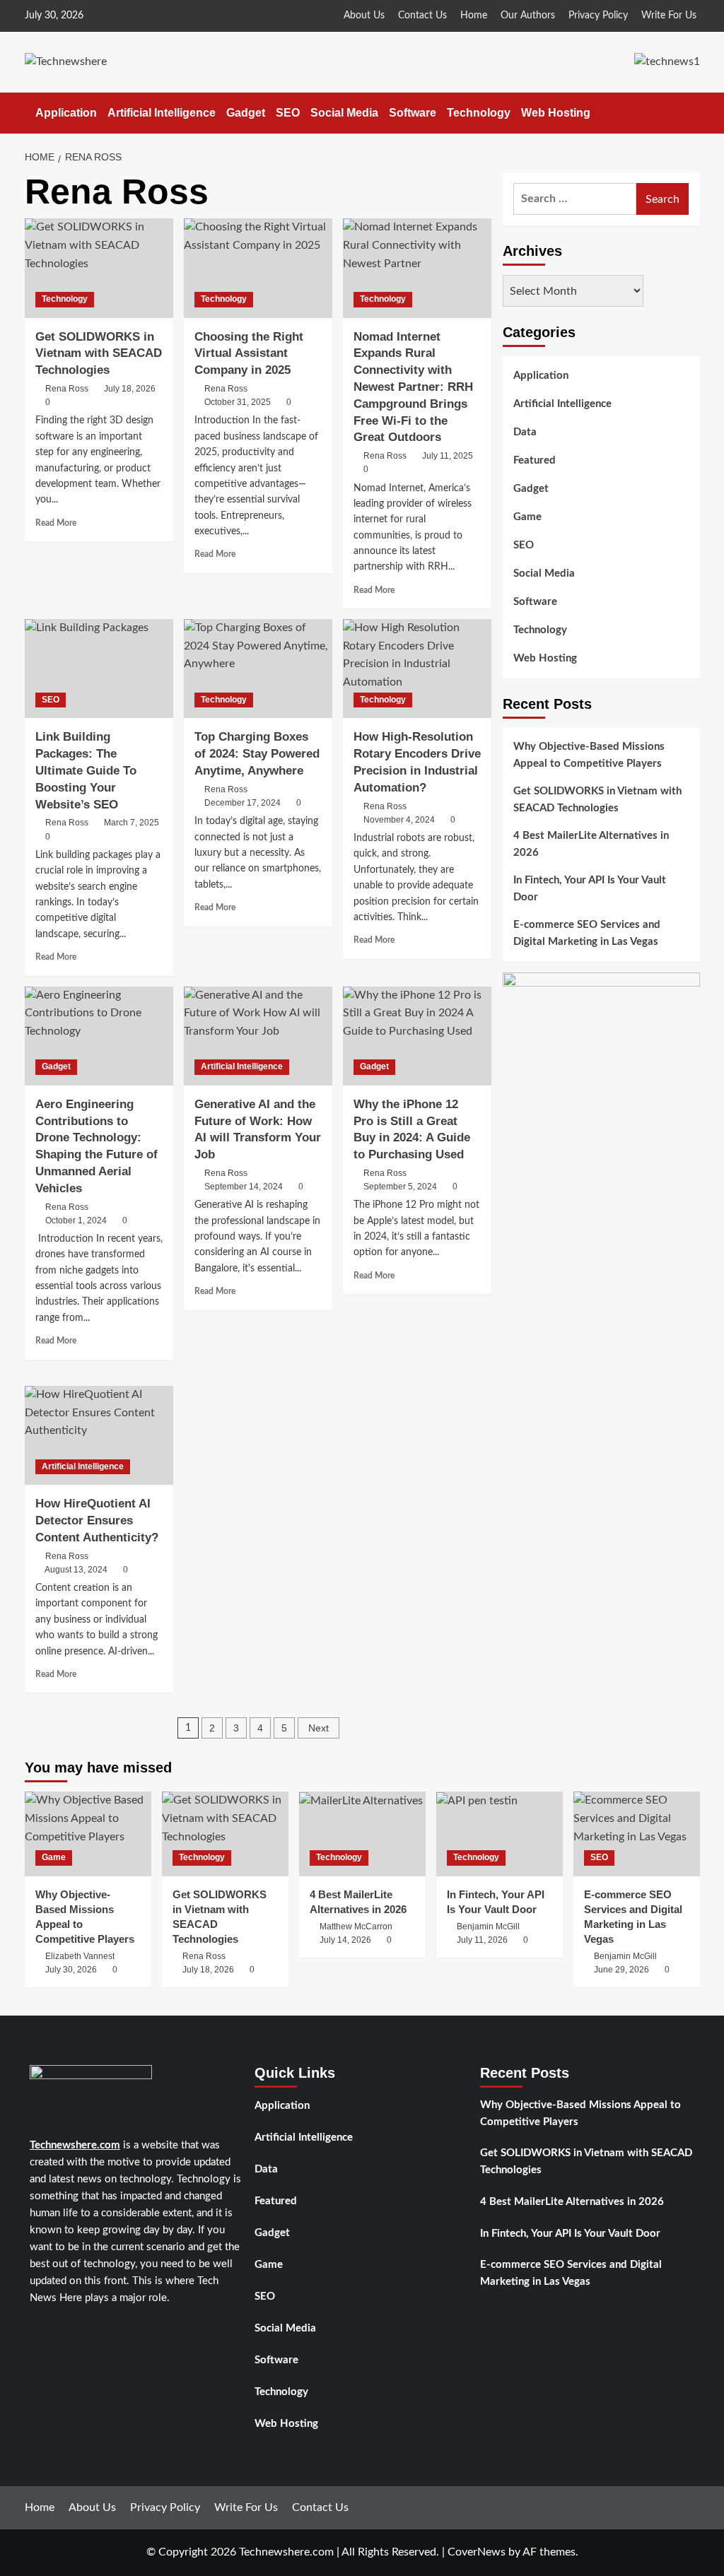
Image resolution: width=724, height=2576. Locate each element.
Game (527, 517)
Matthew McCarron (356, 1927)
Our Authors (528, 16)
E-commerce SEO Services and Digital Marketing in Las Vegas (587, 933)
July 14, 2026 (345, 1940)
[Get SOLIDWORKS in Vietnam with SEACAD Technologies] (99, 268)
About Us (364, 16)
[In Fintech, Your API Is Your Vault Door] (500, 1834)
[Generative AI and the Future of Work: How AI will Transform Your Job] (258, 1036)
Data (525, 432)
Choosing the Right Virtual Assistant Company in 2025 (249, 354)
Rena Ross (67, 389)
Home (474, 16)
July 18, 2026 (130, 389)
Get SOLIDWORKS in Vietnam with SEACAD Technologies (99, 354)
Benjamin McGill (488, 1927)
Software (413, 113)
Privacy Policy (598, 16)
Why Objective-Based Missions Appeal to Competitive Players (589, 755)
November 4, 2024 (399, 820)
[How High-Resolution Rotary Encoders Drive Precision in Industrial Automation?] (417, 669)
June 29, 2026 (621, 1970)
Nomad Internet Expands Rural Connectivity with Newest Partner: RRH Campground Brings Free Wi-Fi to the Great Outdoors (413, 387)
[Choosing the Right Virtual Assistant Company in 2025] (258, 268)
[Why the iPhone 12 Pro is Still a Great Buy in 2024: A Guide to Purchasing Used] (417, 1036)
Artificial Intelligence (162, 113)
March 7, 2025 (132, 823)
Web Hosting (556, 113)
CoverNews (477, 2552)
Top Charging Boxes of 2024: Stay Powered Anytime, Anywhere (257, 754)
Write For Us (669, 16)
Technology (479, 113)
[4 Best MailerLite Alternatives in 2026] (362, 1834)
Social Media (344, 113)
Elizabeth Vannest (80, 1956)
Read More (56, 523)
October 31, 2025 (238, 402)
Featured (535, 460)
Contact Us (422, 16)
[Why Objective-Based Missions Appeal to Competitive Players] (88, 1834)
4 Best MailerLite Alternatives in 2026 (591, 844)
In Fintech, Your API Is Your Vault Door (590, 889)
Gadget (246, 113)
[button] (691, 113)
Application (66, 113)
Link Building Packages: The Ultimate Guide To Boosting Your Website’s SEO (86, 770)
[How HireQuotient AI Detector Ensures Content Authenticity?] (99, 1435)
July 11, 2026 (482, 1940)
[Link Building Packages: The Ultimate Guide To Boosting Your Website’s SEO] (99, 669)
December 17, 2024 (243, 803)
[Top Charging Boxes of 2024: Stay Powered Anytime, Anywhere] (258, 669)
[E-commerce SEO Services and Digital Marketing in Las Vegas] (637, 1834)
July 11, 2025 (448, 456)
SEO (288, 113)
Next (319, 1728)
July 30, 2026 (71, 1970)
